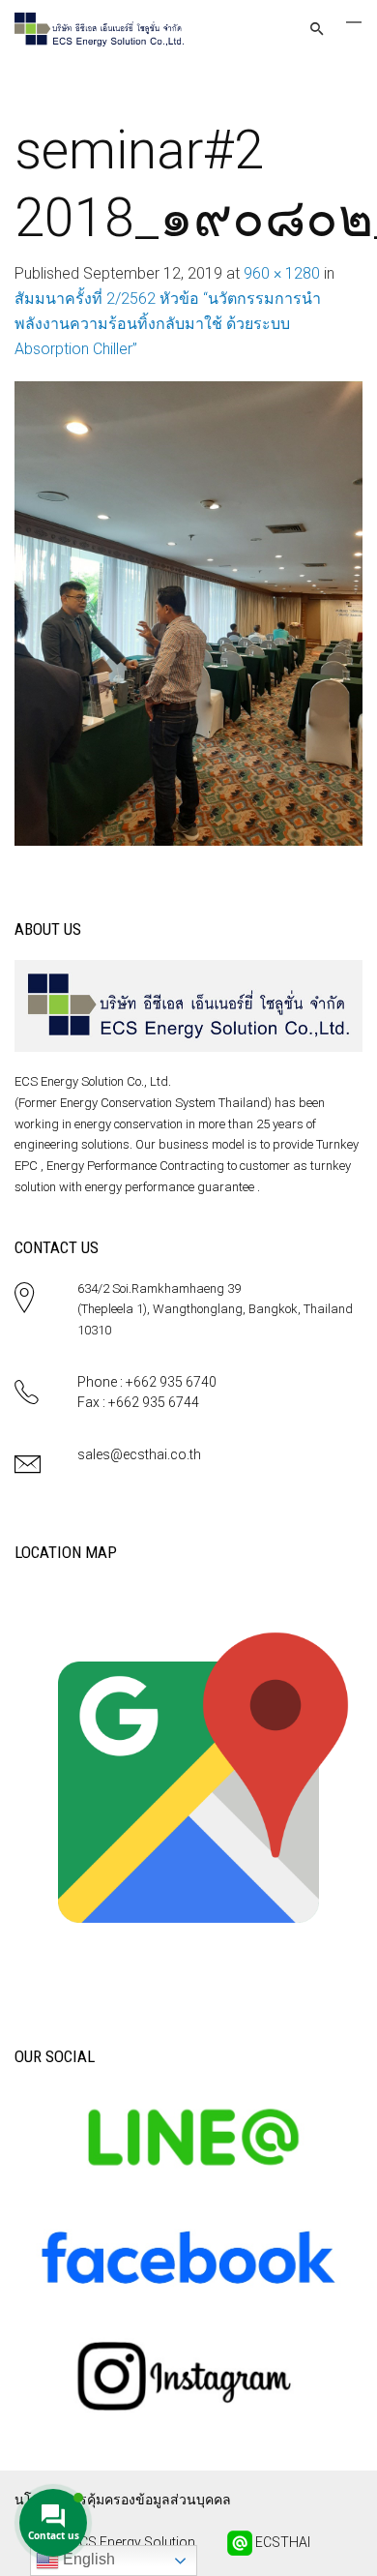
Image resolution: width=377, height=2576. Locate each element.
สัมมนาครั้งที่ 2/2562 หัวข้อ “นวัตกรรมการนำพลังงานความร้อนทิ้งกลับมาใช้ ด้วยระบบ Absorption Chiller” (168, 324)
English (87, 2559)
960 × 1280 (282, 273)
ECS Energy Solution (132, 2541)
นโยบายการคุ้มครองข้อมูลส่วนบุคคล (123, 2500)
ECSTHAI (281, 2541)
